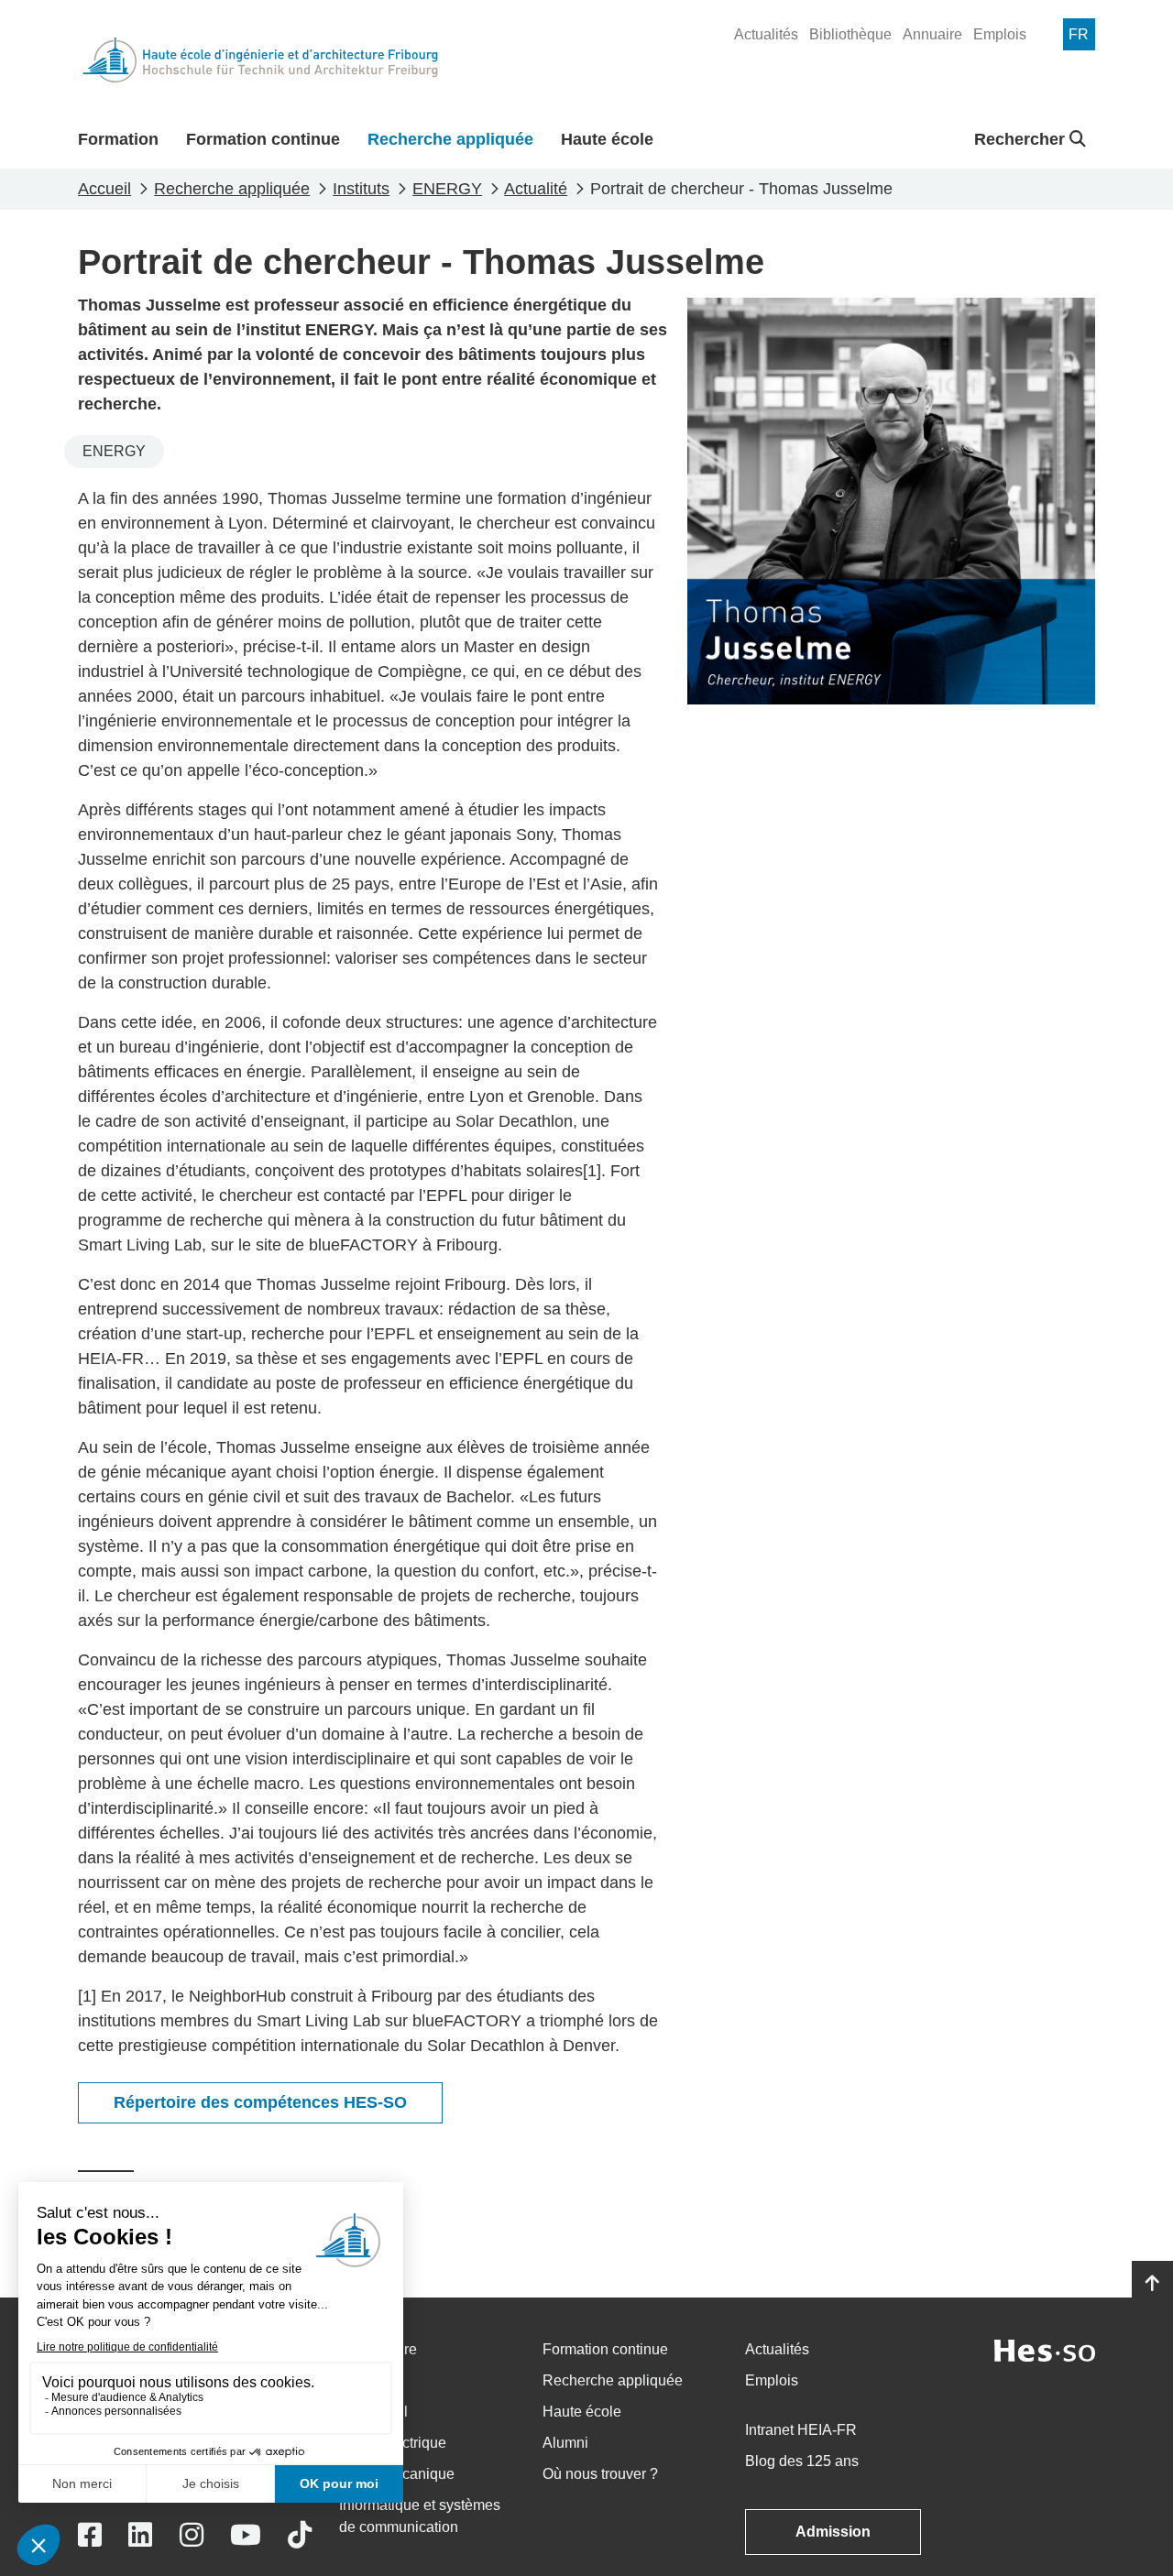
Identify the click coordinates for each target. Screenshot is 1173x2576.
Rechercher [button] (1022, 139)
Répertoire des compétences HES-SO (260, 2102)
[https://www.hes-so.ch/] (1045, 2349)
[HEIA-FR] (260, 60)
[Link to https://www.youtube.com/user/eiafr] (246, 2535)
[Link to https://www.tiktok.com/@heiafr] (300, 2535)
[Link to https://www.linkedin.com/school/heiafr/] (140, 2535)
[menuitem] (766, 35)
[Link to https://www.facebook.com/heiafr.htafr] (90, 2535)
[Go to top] (1152, 2284)
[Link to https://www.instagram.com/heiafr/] (192, 2535)
